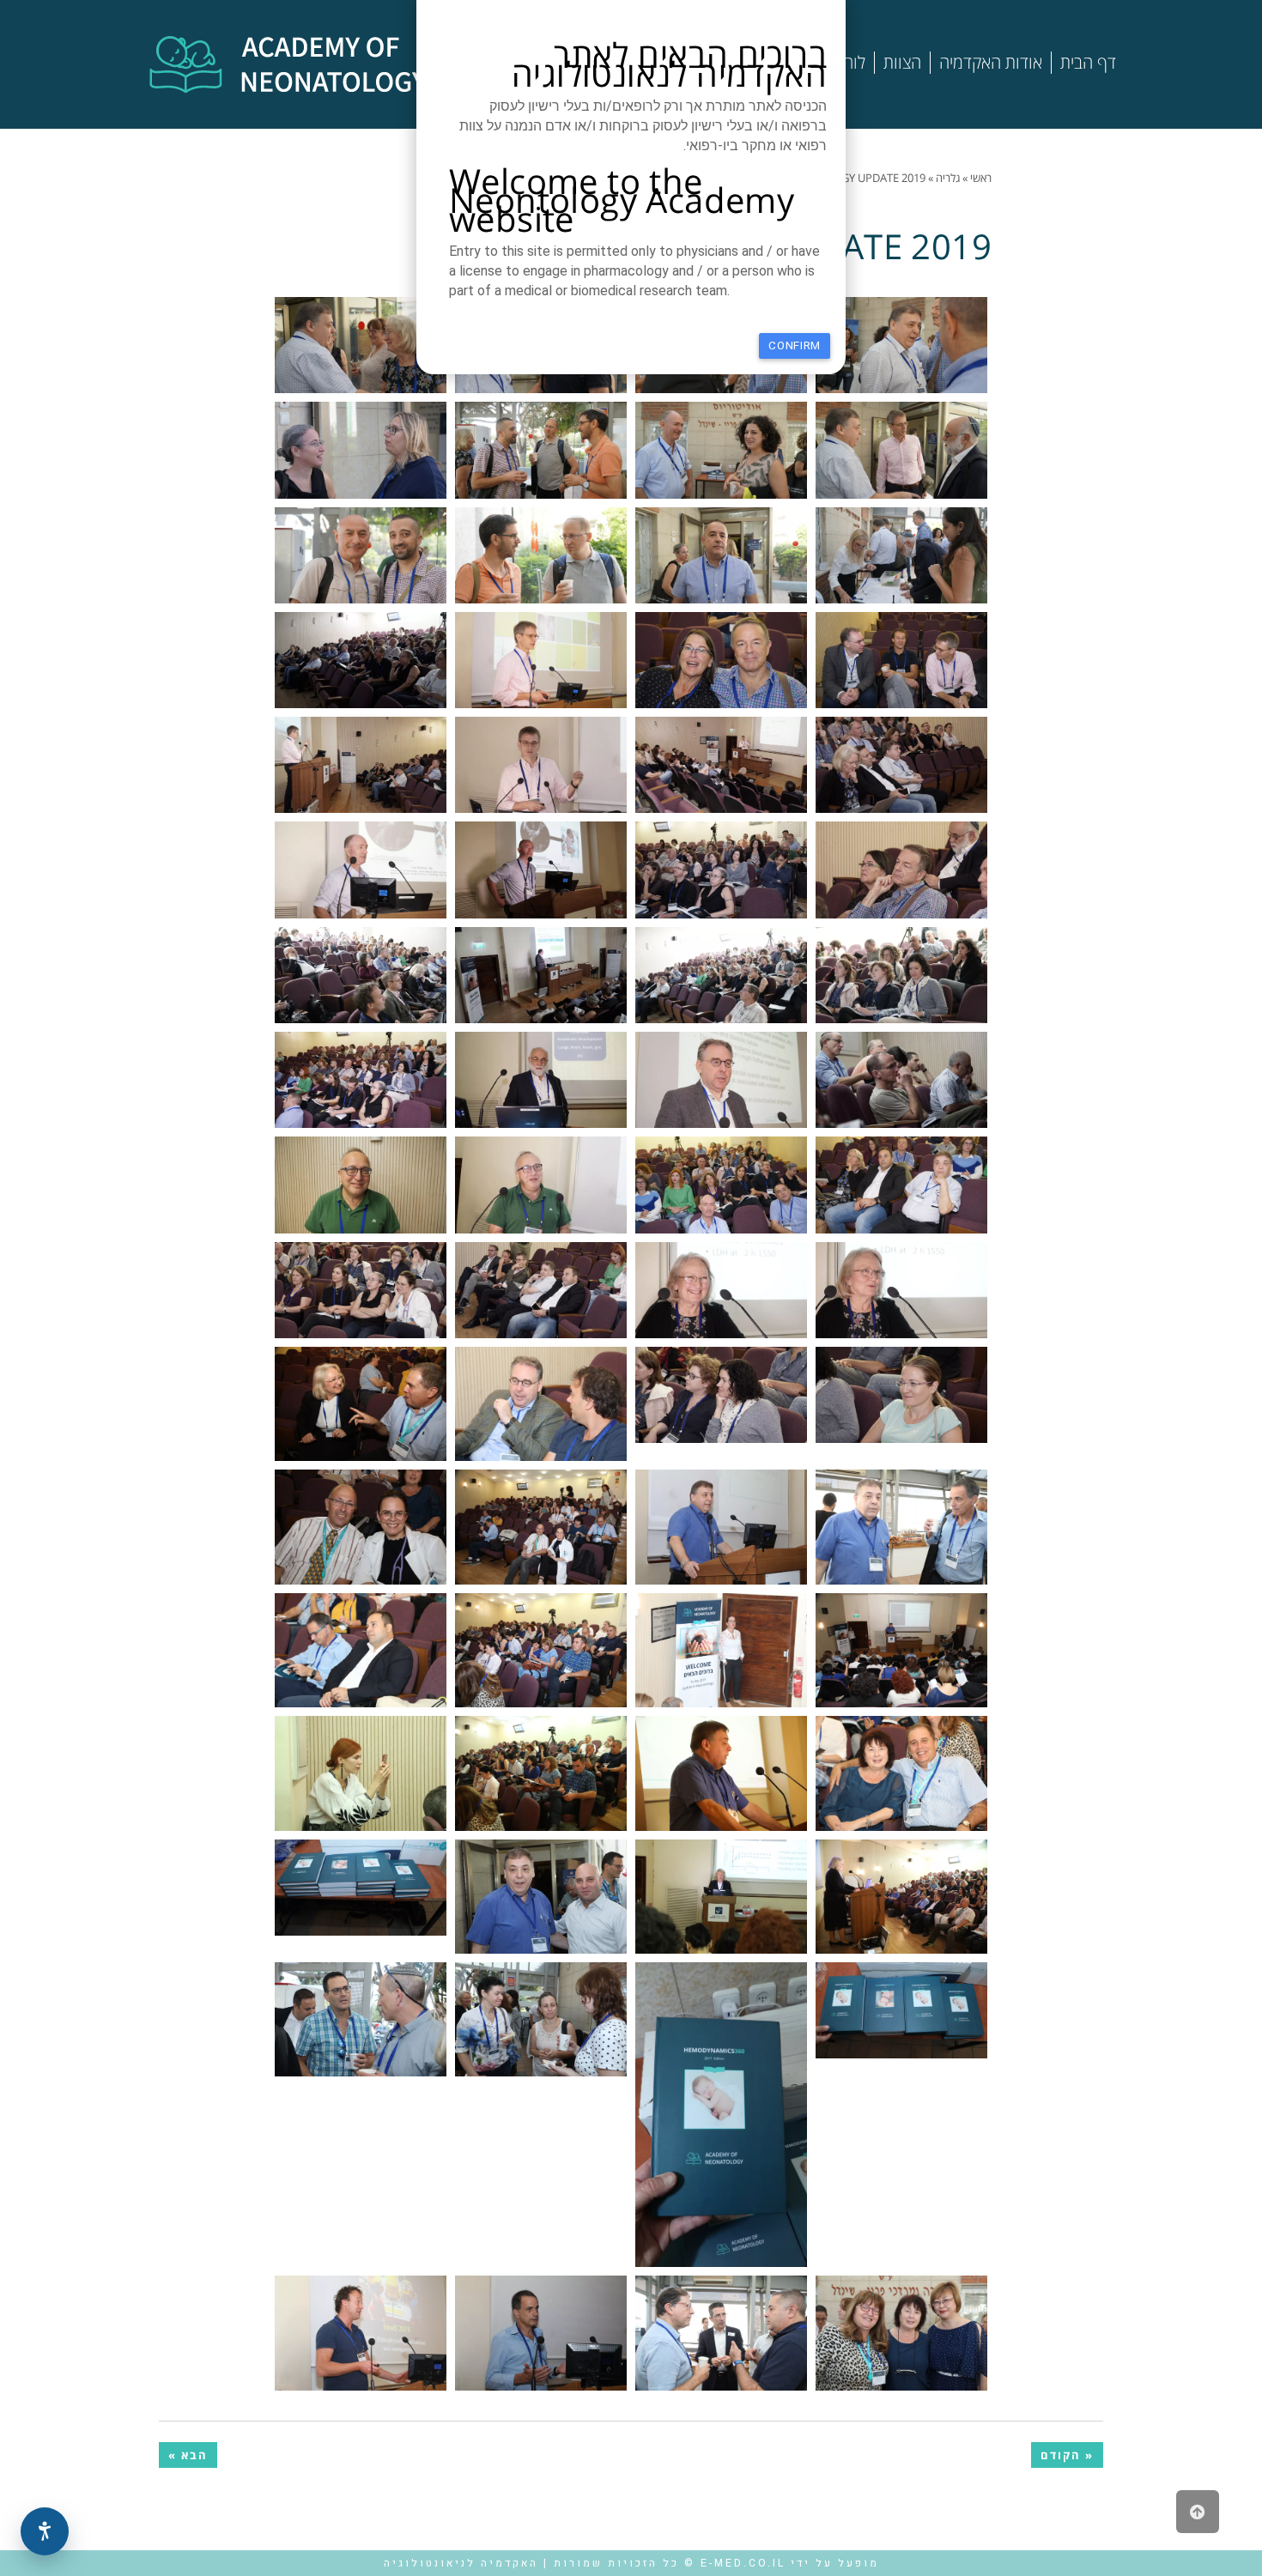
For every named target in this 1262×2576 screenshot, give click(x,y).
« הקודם (1067, 2455)
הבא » (188, 2455)
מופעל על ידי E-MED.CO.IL (790, 2563)
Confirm (795, 345)
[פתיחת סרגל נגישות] (45, 2531)
